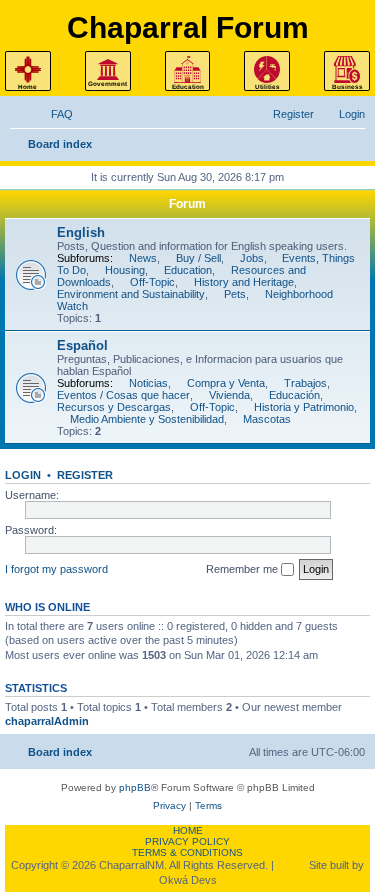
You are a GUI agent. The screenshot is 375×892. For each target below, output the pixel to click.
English (81, 232)
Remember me (243, 569)
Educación (294, 395)
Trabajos (305, 383)
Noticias (148, 383)
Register (85, 475)
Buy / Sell (198, 258)
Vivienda (229, 395)
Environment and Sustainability (131, 294)
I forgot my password (56, 569)
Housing (125, 270)
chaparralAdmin (47, 721)
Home (188, 830)
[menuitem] (53, 114)
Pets (235, 294)
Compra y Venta (226, 383)
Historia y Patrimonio (304, 407)
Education (188, 270)
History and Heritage (244, 282)
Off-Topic (152, 282)
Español (82, 345)
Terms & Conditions (187, 852)
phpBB (135, 787)
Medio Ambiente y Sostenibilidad (147, 419)
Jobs (252, 258)
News (143, 258)
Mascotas (267, 419)
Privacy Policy (187, 841)
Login (23, 475)
